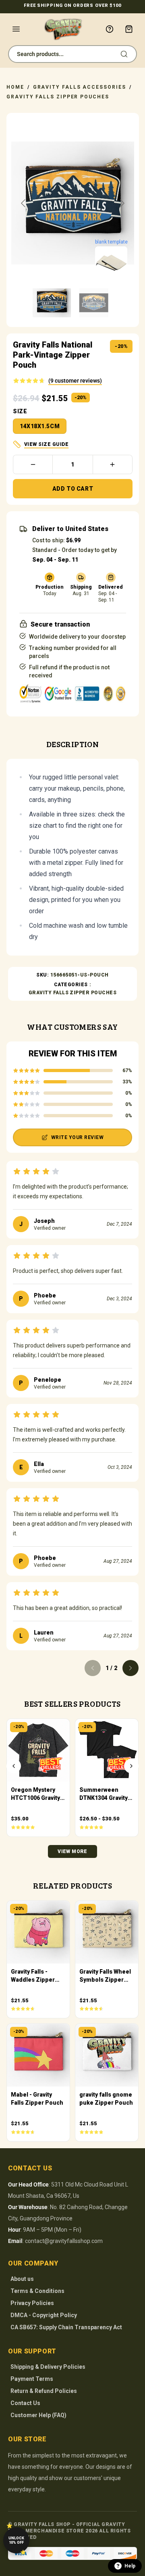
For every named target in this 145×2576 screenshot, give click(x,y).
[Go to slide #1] (52, 303)
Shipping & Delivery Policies (48, 2367)
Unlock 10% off (16, 2540)
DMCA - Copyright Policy (44, 2315)
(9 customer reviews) (75, 381)
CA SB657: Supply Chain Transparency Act (66, 2327)
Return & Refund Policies (44, 2391)
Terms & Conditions (37, 2291)
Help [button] (130, 2566)
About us (22, 2279)
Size (20, 411)
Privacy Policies (32, 2303)
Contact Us (25, 2403)
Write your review (77, 1137)
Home (15, 87)
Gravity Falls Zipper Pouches (58, 97)
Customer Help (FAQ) (38, 2415)
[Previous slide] (24, 203)
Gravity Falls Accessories (80, 87)
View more (72, 1851)
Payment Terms (32, 2379)
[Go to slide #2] (94, 303)
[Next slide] (122, 203)
